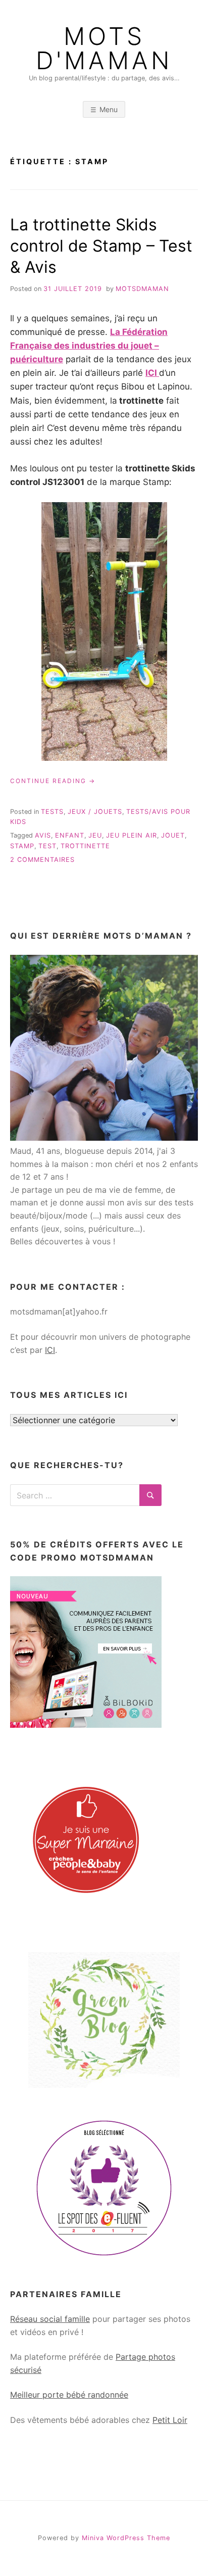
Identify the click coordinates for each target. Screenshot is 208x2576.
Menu (109, 109)
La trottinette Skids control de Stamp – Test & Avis (101, 246)
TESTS (52, 812)
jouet (173, 835)
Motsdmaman (142, 289)
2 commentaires (42, 860)
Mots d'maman (104, 48)
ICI (152, 373)
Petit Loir (170, 2420)
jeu (95, 835)
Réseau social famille (50, 2319)
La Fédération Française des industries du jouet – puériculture (89, 346)
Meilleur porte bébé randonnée (69, 2395)
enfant (70, 835)
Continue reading (53, 781)
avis (43, 835)
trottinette (85, 846)
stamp (22, 846)
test (47, 846)
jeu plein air (132, 835)
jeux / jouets (95, 812)
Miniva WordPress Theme (126, 2538)
